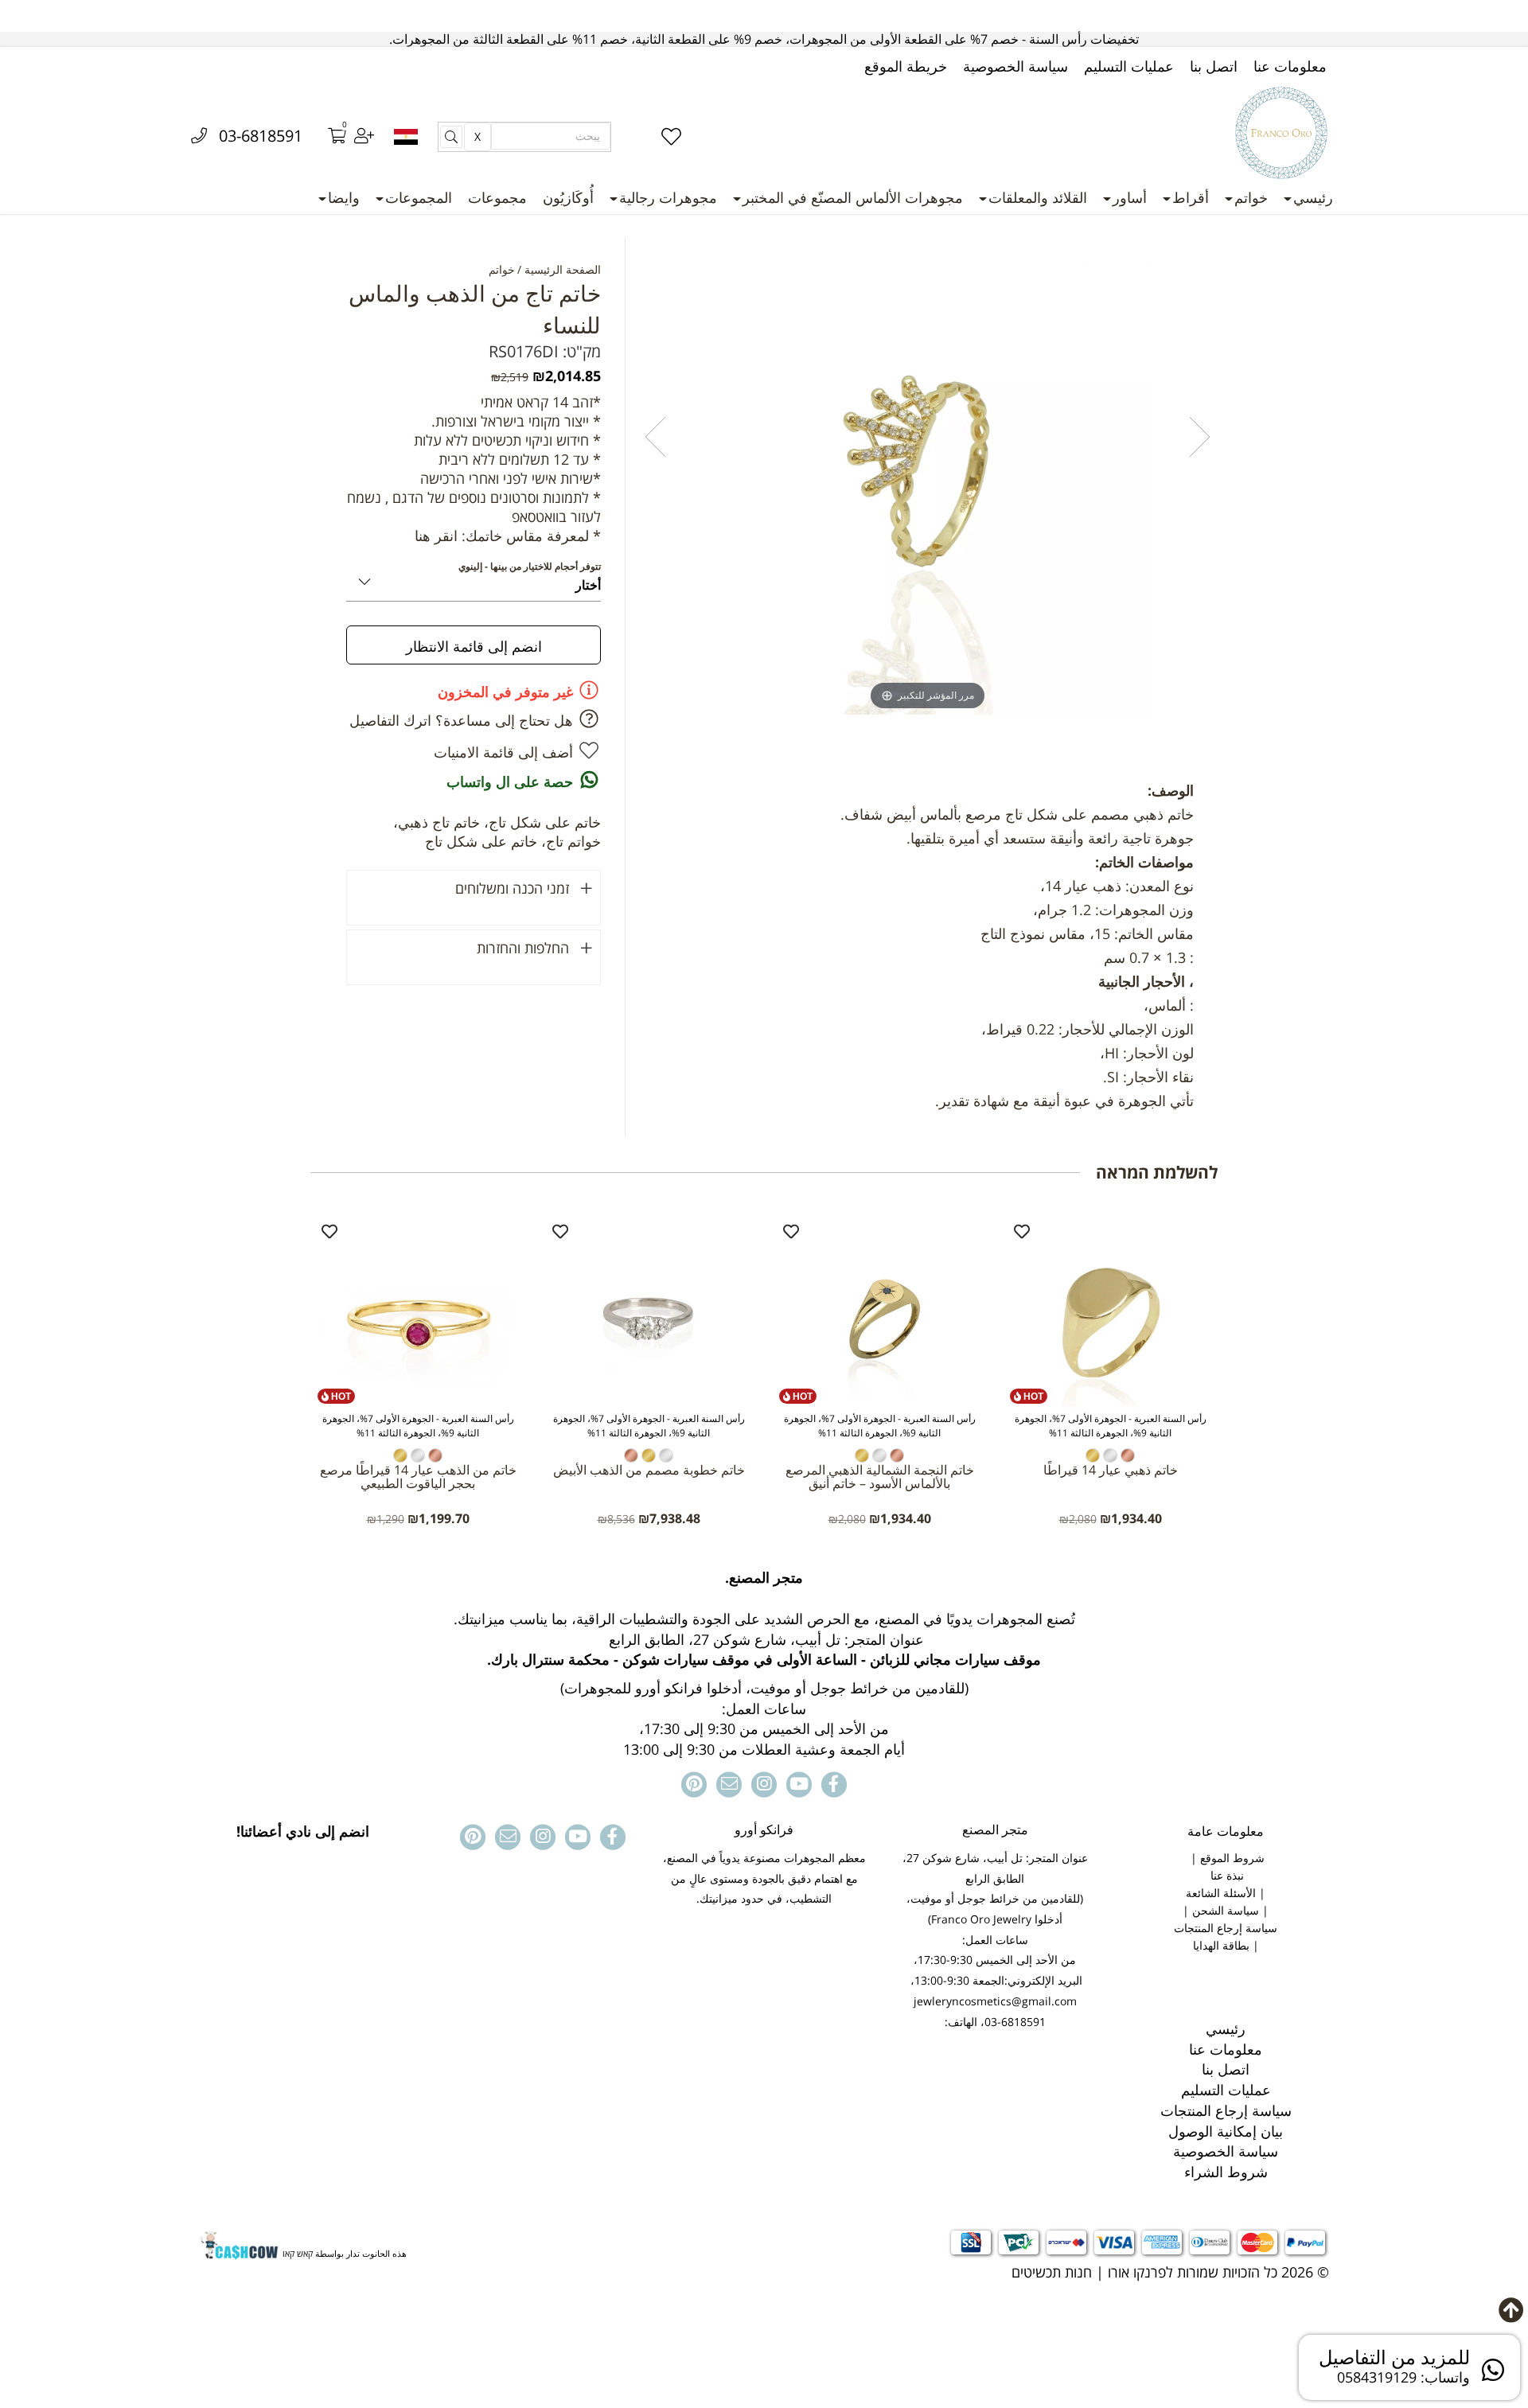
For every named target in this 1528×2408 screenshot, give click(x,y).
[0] (326, 137)
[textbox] (764, 1664)
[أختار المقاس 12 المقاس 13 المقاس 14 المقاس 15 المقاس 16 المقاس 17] (474, 579)
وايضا (344, 197)
